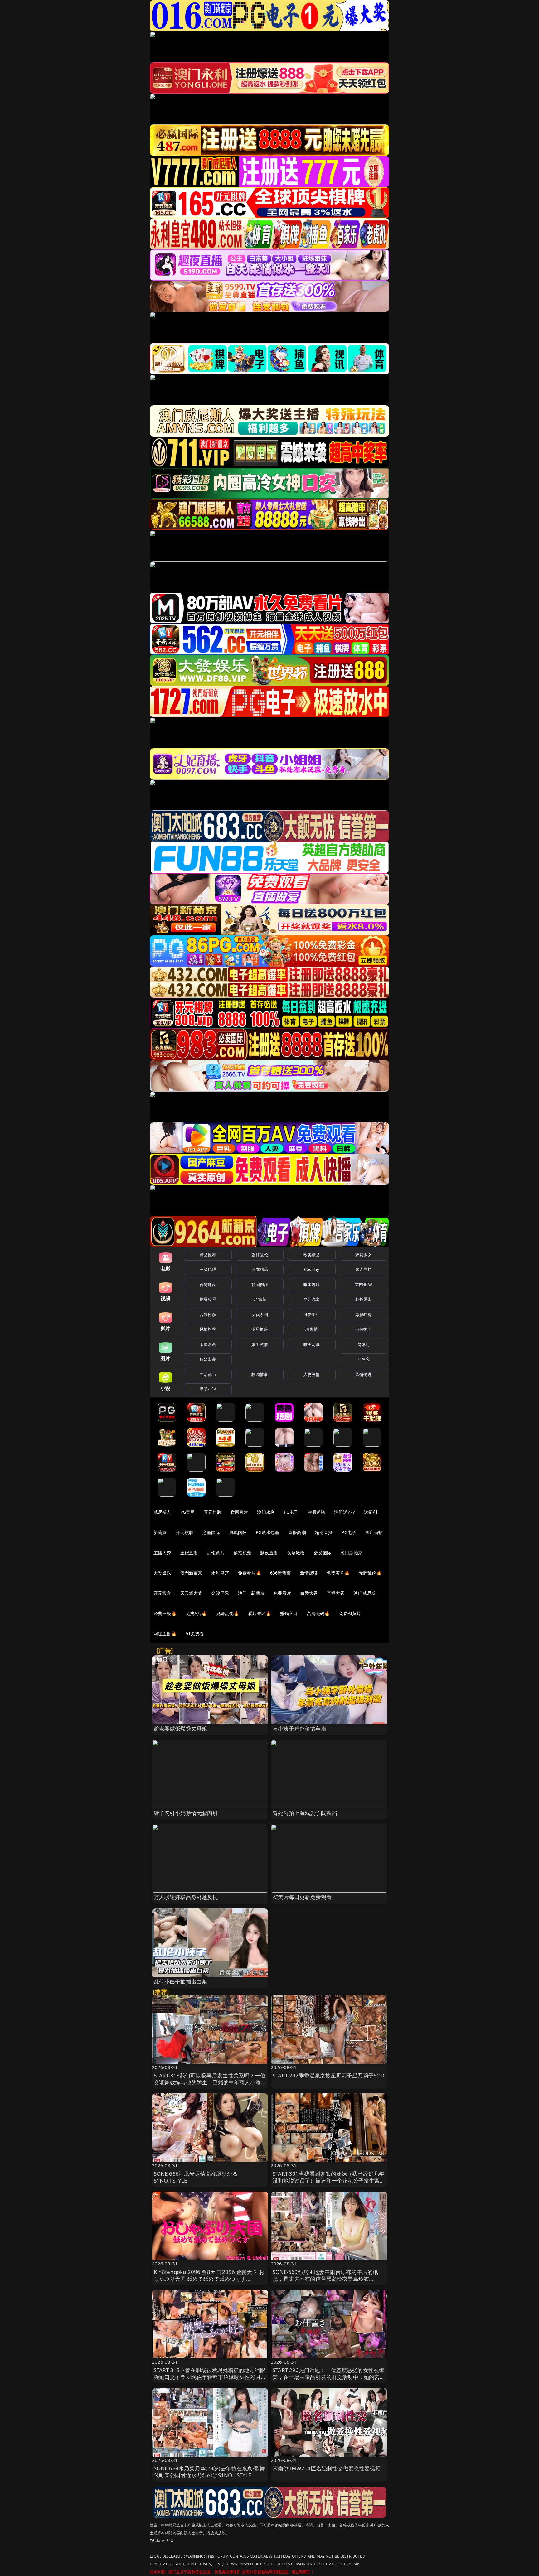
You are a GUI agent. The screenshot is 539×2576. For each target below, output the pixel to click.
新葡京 (160, 1532)
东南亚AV (364, 1285)
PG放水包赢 (267, 1532)
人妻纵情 (312, 1374)
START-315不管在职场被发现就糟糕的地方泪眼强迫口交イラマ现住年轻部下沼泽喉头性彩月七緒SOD (210, 2377)
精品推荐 (208, 1255)
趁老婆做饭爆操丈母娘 (181, 1728)
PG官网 (188, 1512)
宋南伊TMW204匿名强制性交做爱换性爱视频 (327, 2468)
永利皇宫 (220, 1573)
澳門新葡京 (191, 1573)
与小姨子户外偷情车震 (299, 1728)
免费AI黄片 (350, 1613)
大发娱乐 (162, 1573)
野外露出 (364, 1299)
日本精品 (260, 1269)
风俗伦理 (364, 1374)
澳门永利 (266, 1512)
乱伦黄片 (216, 1553)
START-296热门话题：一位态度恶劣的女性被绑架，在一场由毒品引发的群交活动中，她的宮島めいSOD (329, 2377)
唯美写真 (312, 1344)
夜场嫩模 (296, 1553)
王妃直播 (189, 1553)
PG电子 (291, 1512)
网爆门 (364, 1344)
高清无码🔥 (318, 1613)
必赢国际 (211, 1532)
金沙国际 (220, 1593)
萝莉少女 (364, 1255)
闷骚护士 (364, 1329)
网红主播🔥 (165, 1634)
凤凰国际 (238, 1532)
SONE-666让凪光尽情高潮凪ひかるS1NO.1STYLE (196, 2177)
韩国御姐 (260, 1285)
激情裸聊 (309, 1573)
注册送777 (345, 1512)
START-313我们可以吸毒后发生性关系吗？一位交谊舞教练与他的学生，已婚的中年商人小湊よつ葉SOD (210, 2082)
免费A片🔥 (196, 1613)
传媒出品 (208, 1359)
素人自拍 (364, 1269)
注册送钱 (316, 1512)
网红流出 (312, 1299)
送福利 (371, 1512)
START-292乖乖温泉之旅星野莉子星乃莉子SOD (328, 2075)
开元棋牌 (213, 1512)
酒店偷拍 (374, 1532)
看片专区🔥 (260, 1613)
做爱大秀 (309, 1593)
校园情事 (260, 1374)
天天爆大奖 (191, 1593)
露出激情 (260, 1344)
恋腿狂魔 (364, 1315)
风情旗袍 (208, 1329)
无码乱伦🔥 (370, 1573)
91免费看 (195, 1634)
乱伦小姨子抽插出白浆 (181, 1982)
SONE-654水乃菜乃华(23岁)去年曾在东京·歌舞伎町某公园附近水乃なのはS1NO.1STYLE (209, 2472)
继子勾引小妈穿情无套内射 (186, 1813)
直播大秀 (336, 1593)
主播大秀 (162, 1553)
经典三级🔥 (165, 1613)
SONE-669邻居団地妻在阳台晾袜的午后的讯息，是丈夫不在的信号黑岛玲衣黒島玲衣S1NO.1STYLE (325, 2279)
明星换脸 (260, 1329)
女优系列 (260, 1315)
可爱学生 (312, 1315)
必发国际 (323, 1553)
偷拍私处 (243, 1553)
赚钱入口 (289, 1613)
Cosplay (312, 1269)
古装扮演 (208, 1315)
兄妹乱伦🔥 (228, 1613)
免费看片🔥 (250, 1573)
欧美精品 (312, 1255)
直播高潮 (297, 1532)
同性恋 (364, 1359)
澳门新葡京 (351, 1553)
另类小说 (208, 1389)
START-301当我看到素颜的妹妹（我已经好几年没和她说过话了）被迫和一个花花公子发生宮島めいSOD (329, 2180)
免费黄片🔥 (338, 1573)
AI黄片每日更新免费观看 (302, 1897)
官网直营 (239, 1512)
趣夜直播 (269, 1553)
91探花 (260, 1299)
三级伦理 (208, 1269)
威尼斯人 (162, 1512)
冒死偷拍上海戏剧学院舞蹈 (305, 1813)
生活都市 (208, 1374)
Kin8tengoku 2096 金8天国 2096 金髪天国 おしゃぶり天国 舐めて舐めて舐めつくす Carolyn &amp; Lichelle (209, 2279)
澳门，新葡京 (251, 1593)
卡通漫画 (208, 1344)
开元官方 (162, 1593)
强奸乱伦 (260, 1255)
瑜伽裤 (311, 1329)
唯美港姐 (312, 1285)
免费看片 (282, 1593)
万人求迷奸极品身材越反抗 (186, 1897)
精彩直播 (324, 1532)
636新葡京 (281, 1573)
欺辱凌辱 (208, 1299)
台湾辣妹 (208, 1285)
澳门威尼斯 (365, 1593)
